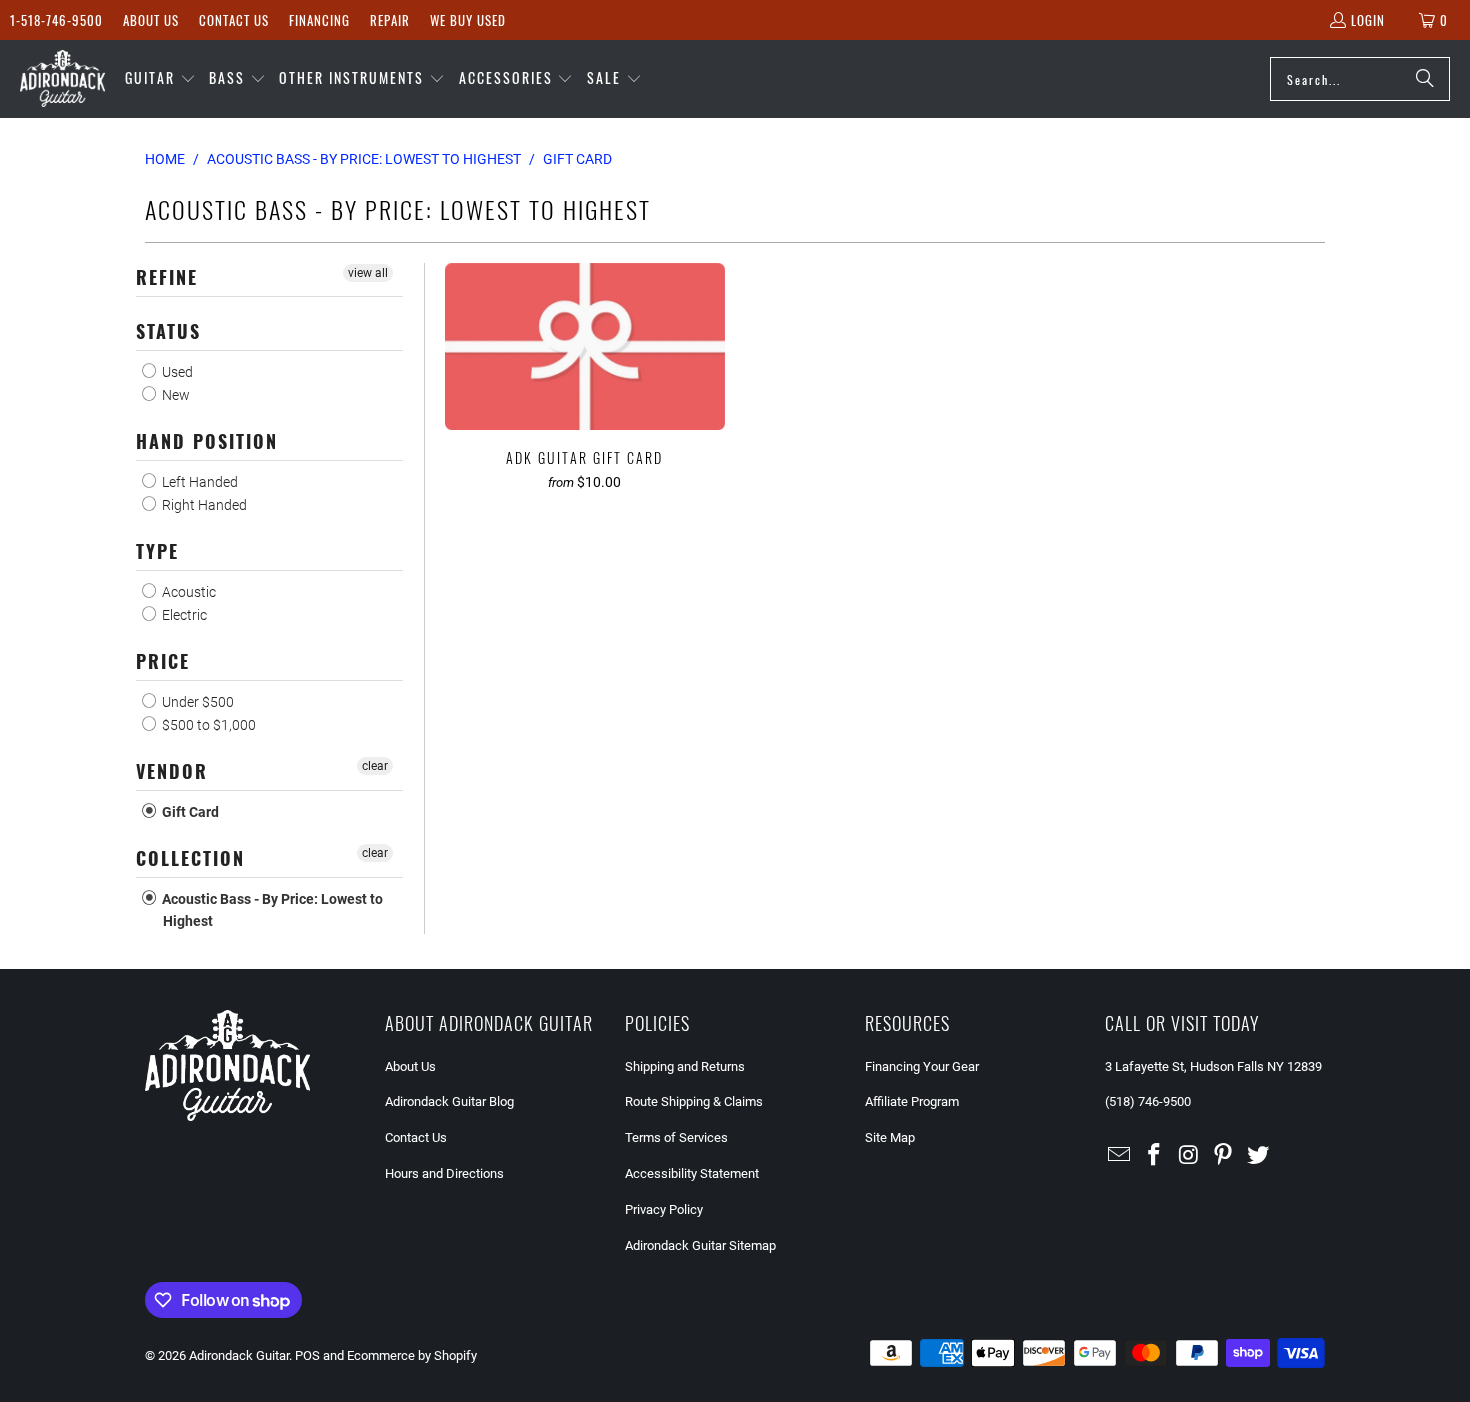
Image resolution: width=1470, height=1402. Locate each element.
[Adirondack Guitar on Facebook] (1155, 1156)
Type (157, 551)
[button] (160, 79)
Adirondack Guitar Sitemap (700, 1245)
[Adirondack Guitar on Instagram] (1189, 1156)
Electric (183, 615)
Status (168, 331)
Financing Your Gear (922, 1066)
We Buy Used (468, 20)
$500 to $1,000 (207, 725)
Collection (190, 858)
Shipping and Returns (685, 1066)
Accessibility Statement (692, 1173)
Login (1368, 20)
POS (307, 1355)
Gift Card (189, 812)
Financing (319, 20)
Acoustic (187, 592)
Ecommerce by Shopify (412, 1355)
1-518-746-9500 (56, 20)
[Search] (1425, 79)
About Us (151, 20)
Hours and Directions (444, 1173)
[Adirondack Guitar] (62, 79)
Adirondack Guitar (239, 1355)
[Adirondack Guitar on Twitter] (1259, 1156)
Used (176, 372)
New (174, 395)
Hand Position (207, 441)
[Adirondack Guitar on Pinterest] (1224, 1156)
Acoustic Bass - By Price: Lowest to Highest (271, 910)
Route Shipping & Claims (694, 1101)
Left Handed (198, 482)
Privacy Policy (664, 1209)
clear (375, 766)
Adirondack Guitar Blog (449, 1101)
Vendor (172, 771)
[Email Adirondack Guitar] (1120, 1156)
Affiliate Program (912, 1101)
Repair (390, 20)
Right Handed (203, 505)
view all (368, 273)
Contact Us (234, 20)
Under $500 (196, 702)
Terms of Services (676, 1137)
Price (163, 661)
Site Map (890, 1137)
